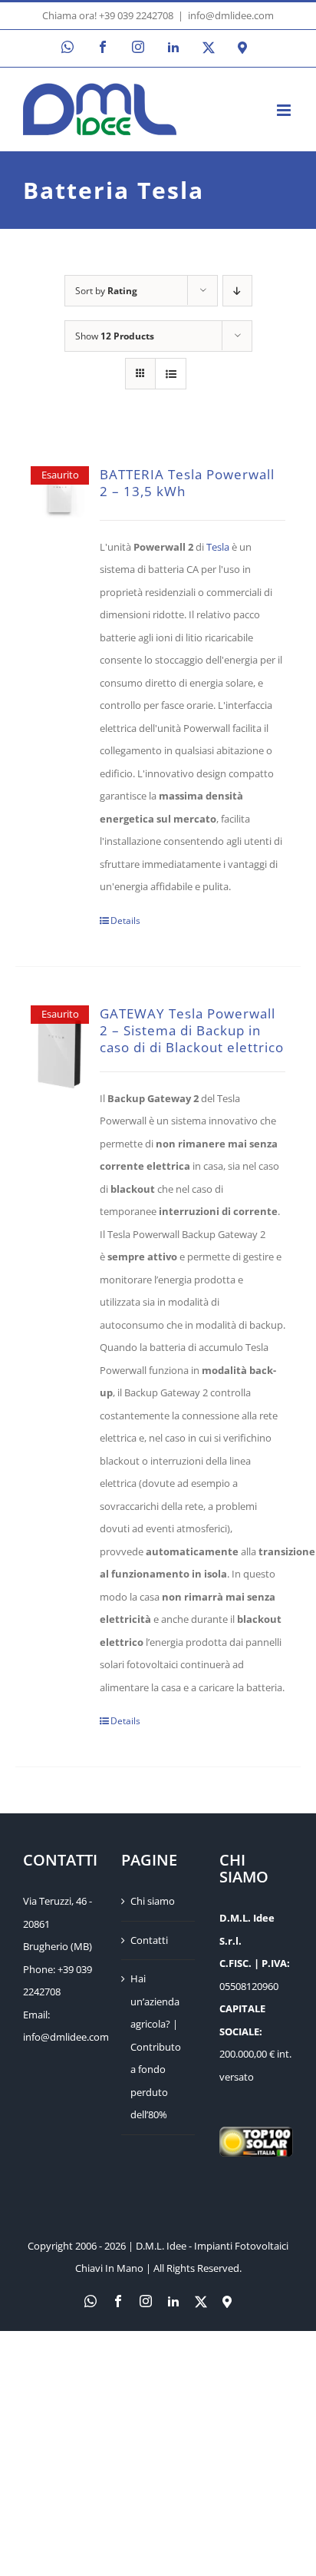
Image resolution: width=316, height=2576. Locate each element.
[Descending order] (237, 291)
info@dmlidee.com (231, 15)
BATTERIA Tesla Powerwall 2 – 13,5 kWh (187, 483)
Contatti (149, 1940)
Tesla (218, 547)
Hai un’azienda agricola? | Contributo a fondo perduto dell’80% (156, 2046)
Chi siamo (153, 1901)
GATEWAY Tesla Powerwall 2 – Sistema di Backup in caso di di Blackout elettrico (192, 1030)
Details (125, 920)
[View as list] (171, 374)
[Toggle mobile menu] (285, 110)
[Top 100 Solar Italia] (256, 2137)
